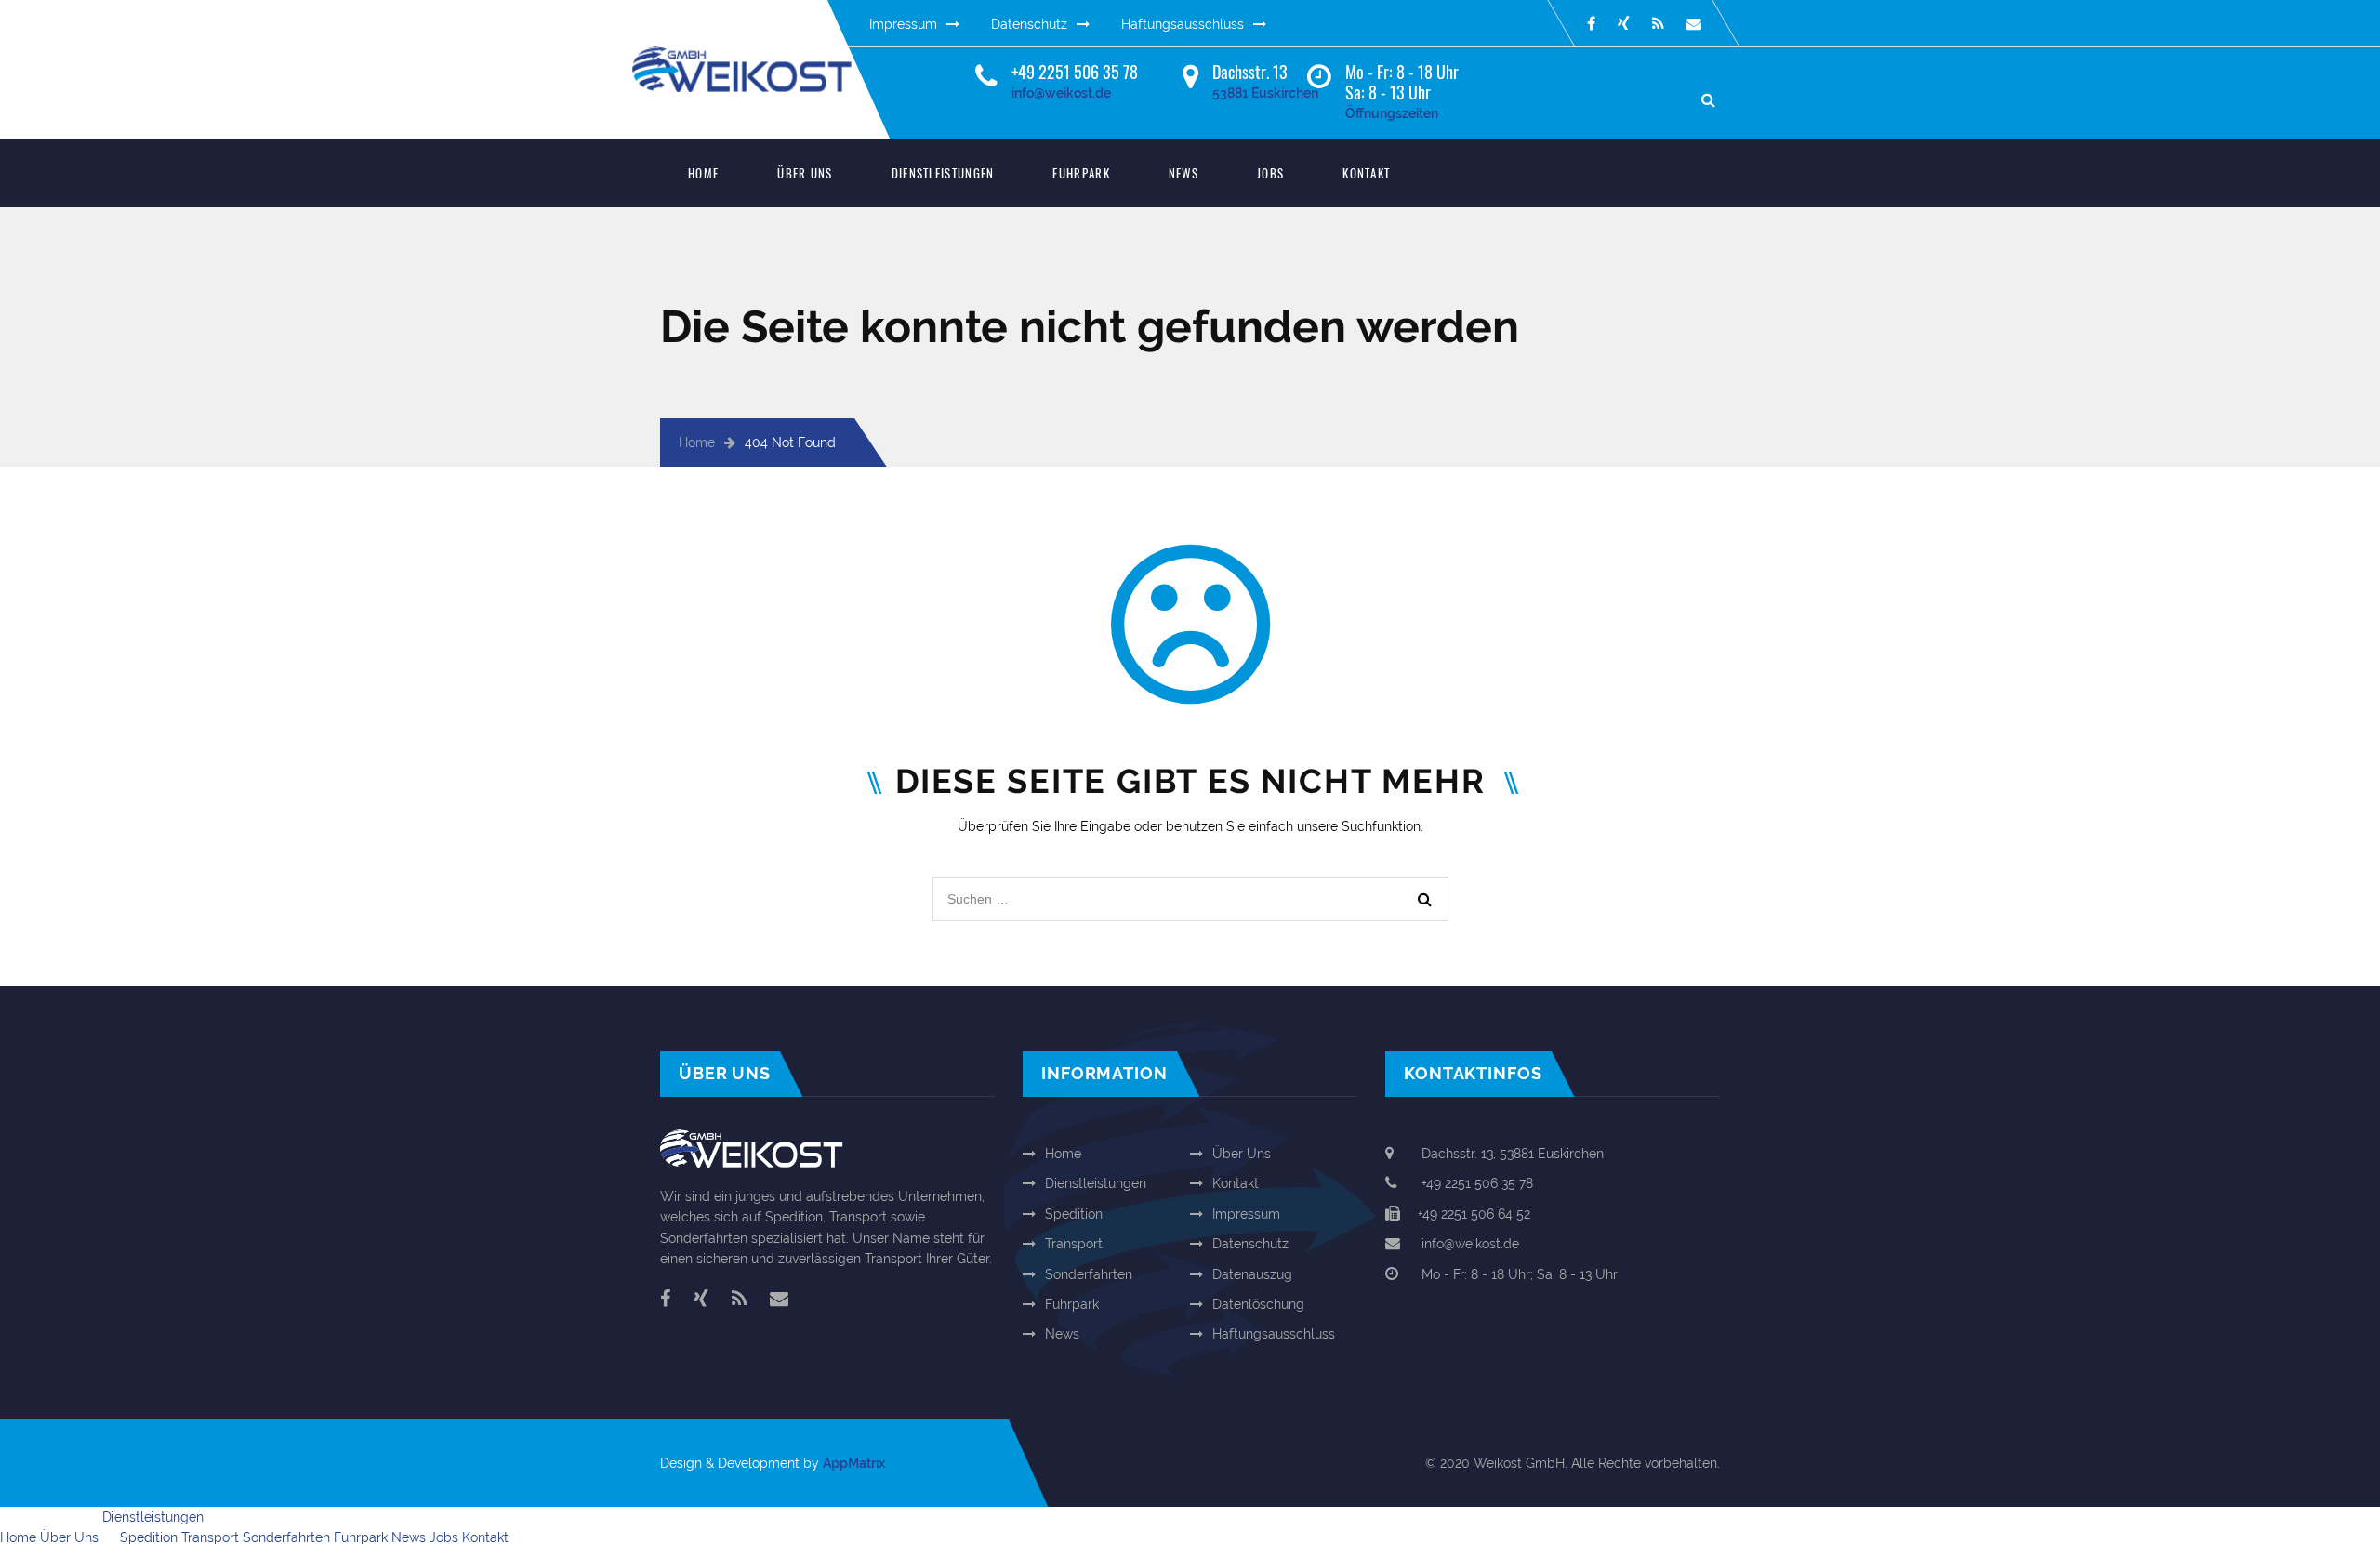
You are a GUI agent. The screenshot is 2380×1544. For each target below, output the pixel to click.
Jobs (1270, 173)
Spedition (1074, 1214)
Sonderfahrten (1089, 1274)
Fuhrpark (1081, 173)
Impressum (903, 24)
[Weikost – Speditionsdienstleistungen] (758, 57)
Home (703, 173)
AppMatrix (854, 1463)
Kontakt (1366, 173)
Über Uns (805, 173)
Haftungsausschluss (1183, 24)
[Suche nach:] (1190, 887)
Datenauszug (1252, 1274)
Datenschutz (1029, 24)
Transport (1074, 1244)
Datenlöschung (1258, 1304)
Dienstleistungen (943, 173)
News (1183, 173)
